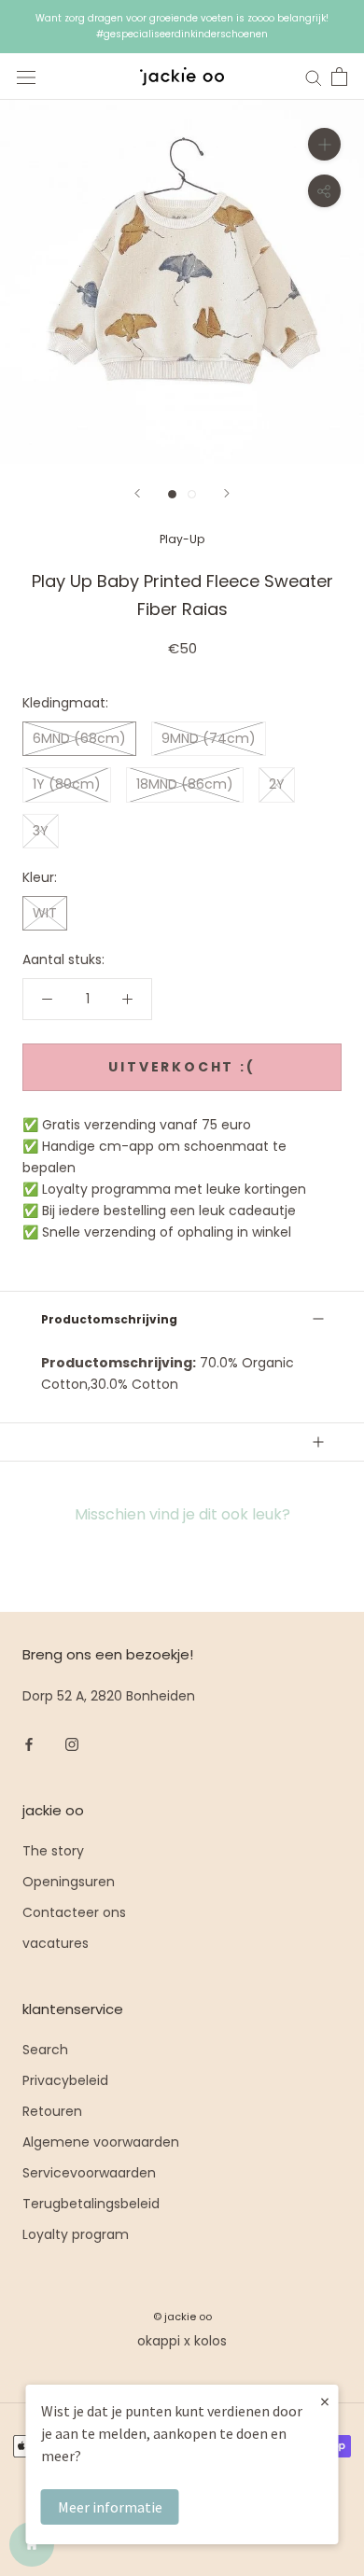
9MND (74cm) (209, 738)
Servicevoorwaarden (89, 2173)
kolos (210, 2341)
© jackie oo (182, 2317)
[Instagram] (72, 1744)
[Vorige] (137, 493)
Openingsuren (69, 1882)
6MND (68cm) (79, 738)
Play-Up (182, 539)
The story (53, 1851)
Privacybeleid (65, 2080)
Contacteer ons (74, 1912)
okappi (159, 2341)
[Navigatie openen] (26, 77)
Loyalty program (76, 2234)
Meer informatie (110, 2507)
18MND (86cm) (185, 784)
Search (45, 2050)
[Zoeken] (314, 77)
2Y (277, 784)
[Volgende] (227, 493)
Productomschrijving (109, 1319)
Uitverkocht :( (182, 1067)
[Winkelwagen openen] (339, 77)
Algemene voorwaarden (101, 2142)
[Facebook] (29, 1744)
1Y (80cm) (67, 784)
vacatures (56, 1943)
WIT (45, 913)
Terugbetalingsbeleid (91, 2204)
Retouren (52, 2111)
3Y (41, 831)
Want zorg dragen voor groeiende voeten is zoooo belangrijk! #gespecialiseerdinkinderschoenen (182, 26)
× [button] (325, 2401)
